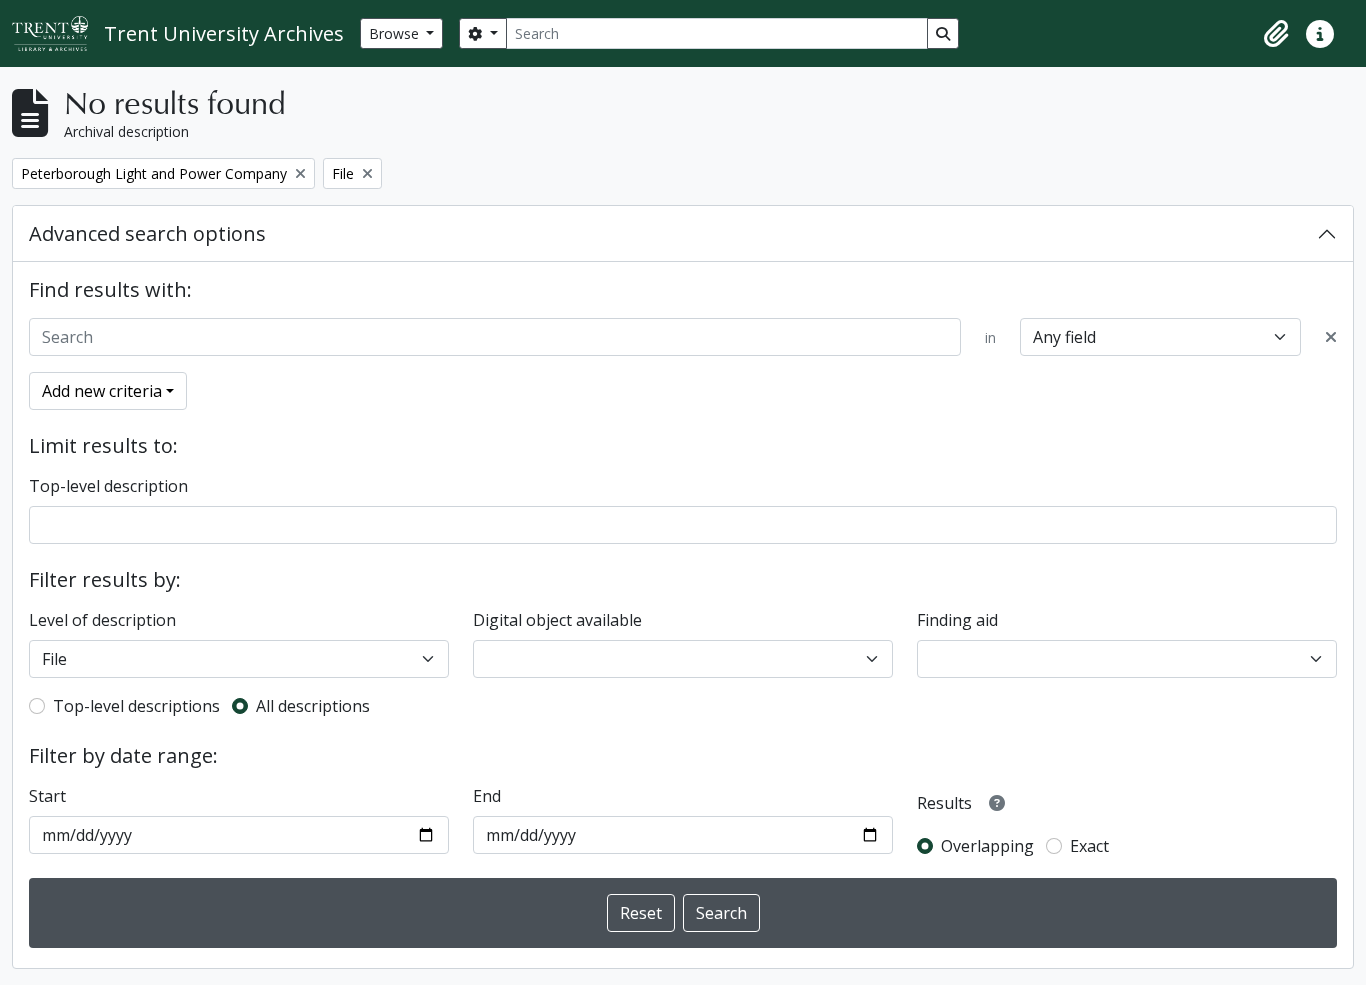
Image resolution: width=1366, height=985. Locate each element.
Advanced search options (147, 233)
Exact (1089, 846)
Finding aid (957, 620)
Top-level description (108, 486)
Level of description (102, 620)
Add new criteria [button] (102, 391)
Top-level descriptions (136, 706)
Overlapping (987, 846)
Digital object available (557, 620)
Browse (396, 33)
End (487, 796)
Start (47, 796)
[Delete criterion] (1331, 337)
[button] (1276, 34)
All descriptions (313, 706)
